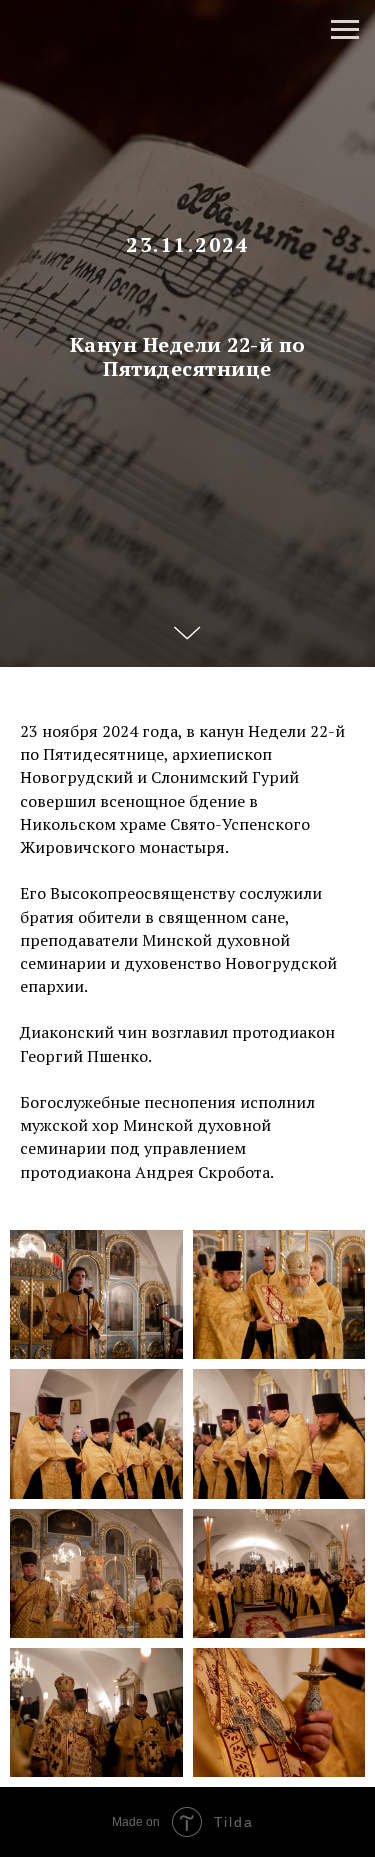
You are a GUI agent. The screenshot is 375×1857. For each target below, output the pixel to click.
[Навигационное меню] (345, 30)
